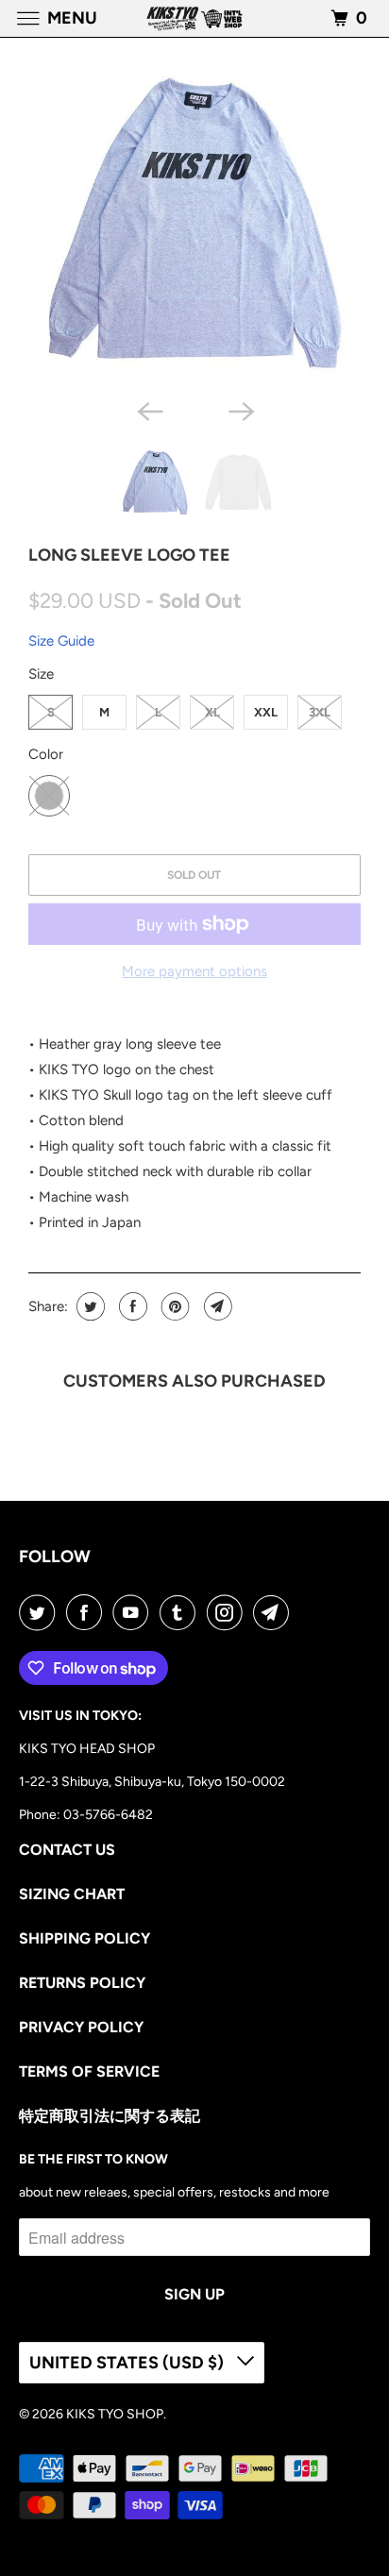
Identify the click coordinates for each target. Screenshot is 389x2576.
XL (212, 712)
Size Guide (61, 641)
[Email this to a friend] (216, 1306)
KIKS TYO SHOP (115, 2414)
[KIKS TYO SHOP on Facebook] (88, 1612)
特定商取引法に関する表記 (110, 2116)
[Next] (240, 410)
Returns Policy (82, 1983)
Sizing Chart (72, 1894)
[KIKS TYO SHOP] (194, 18)
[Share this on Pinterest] (173, 1306)
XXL (266, 712)
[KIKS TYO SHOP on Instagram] (228, 1612)
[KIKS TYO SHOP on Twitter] (41, 1612)
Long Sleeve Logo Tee (129, 555)
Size (41, 674)
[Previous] (149, 410)
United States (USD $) (128, 2363)
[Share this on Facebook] (131, 1306)
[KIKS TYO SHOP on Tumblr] (181, 1612)
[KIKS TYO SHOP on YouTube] (134, 1612)
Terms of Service (89, 2071)
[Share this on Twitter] (88, 1306)
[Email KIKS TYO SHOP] (275, 1612)
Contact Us (67, 1850)
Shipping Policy (85, 1938)
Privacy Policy (81, 2027)
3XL (320, 712)
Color (46, 754)
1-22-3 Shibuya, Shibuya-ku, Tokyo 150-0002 (152, 1782)
